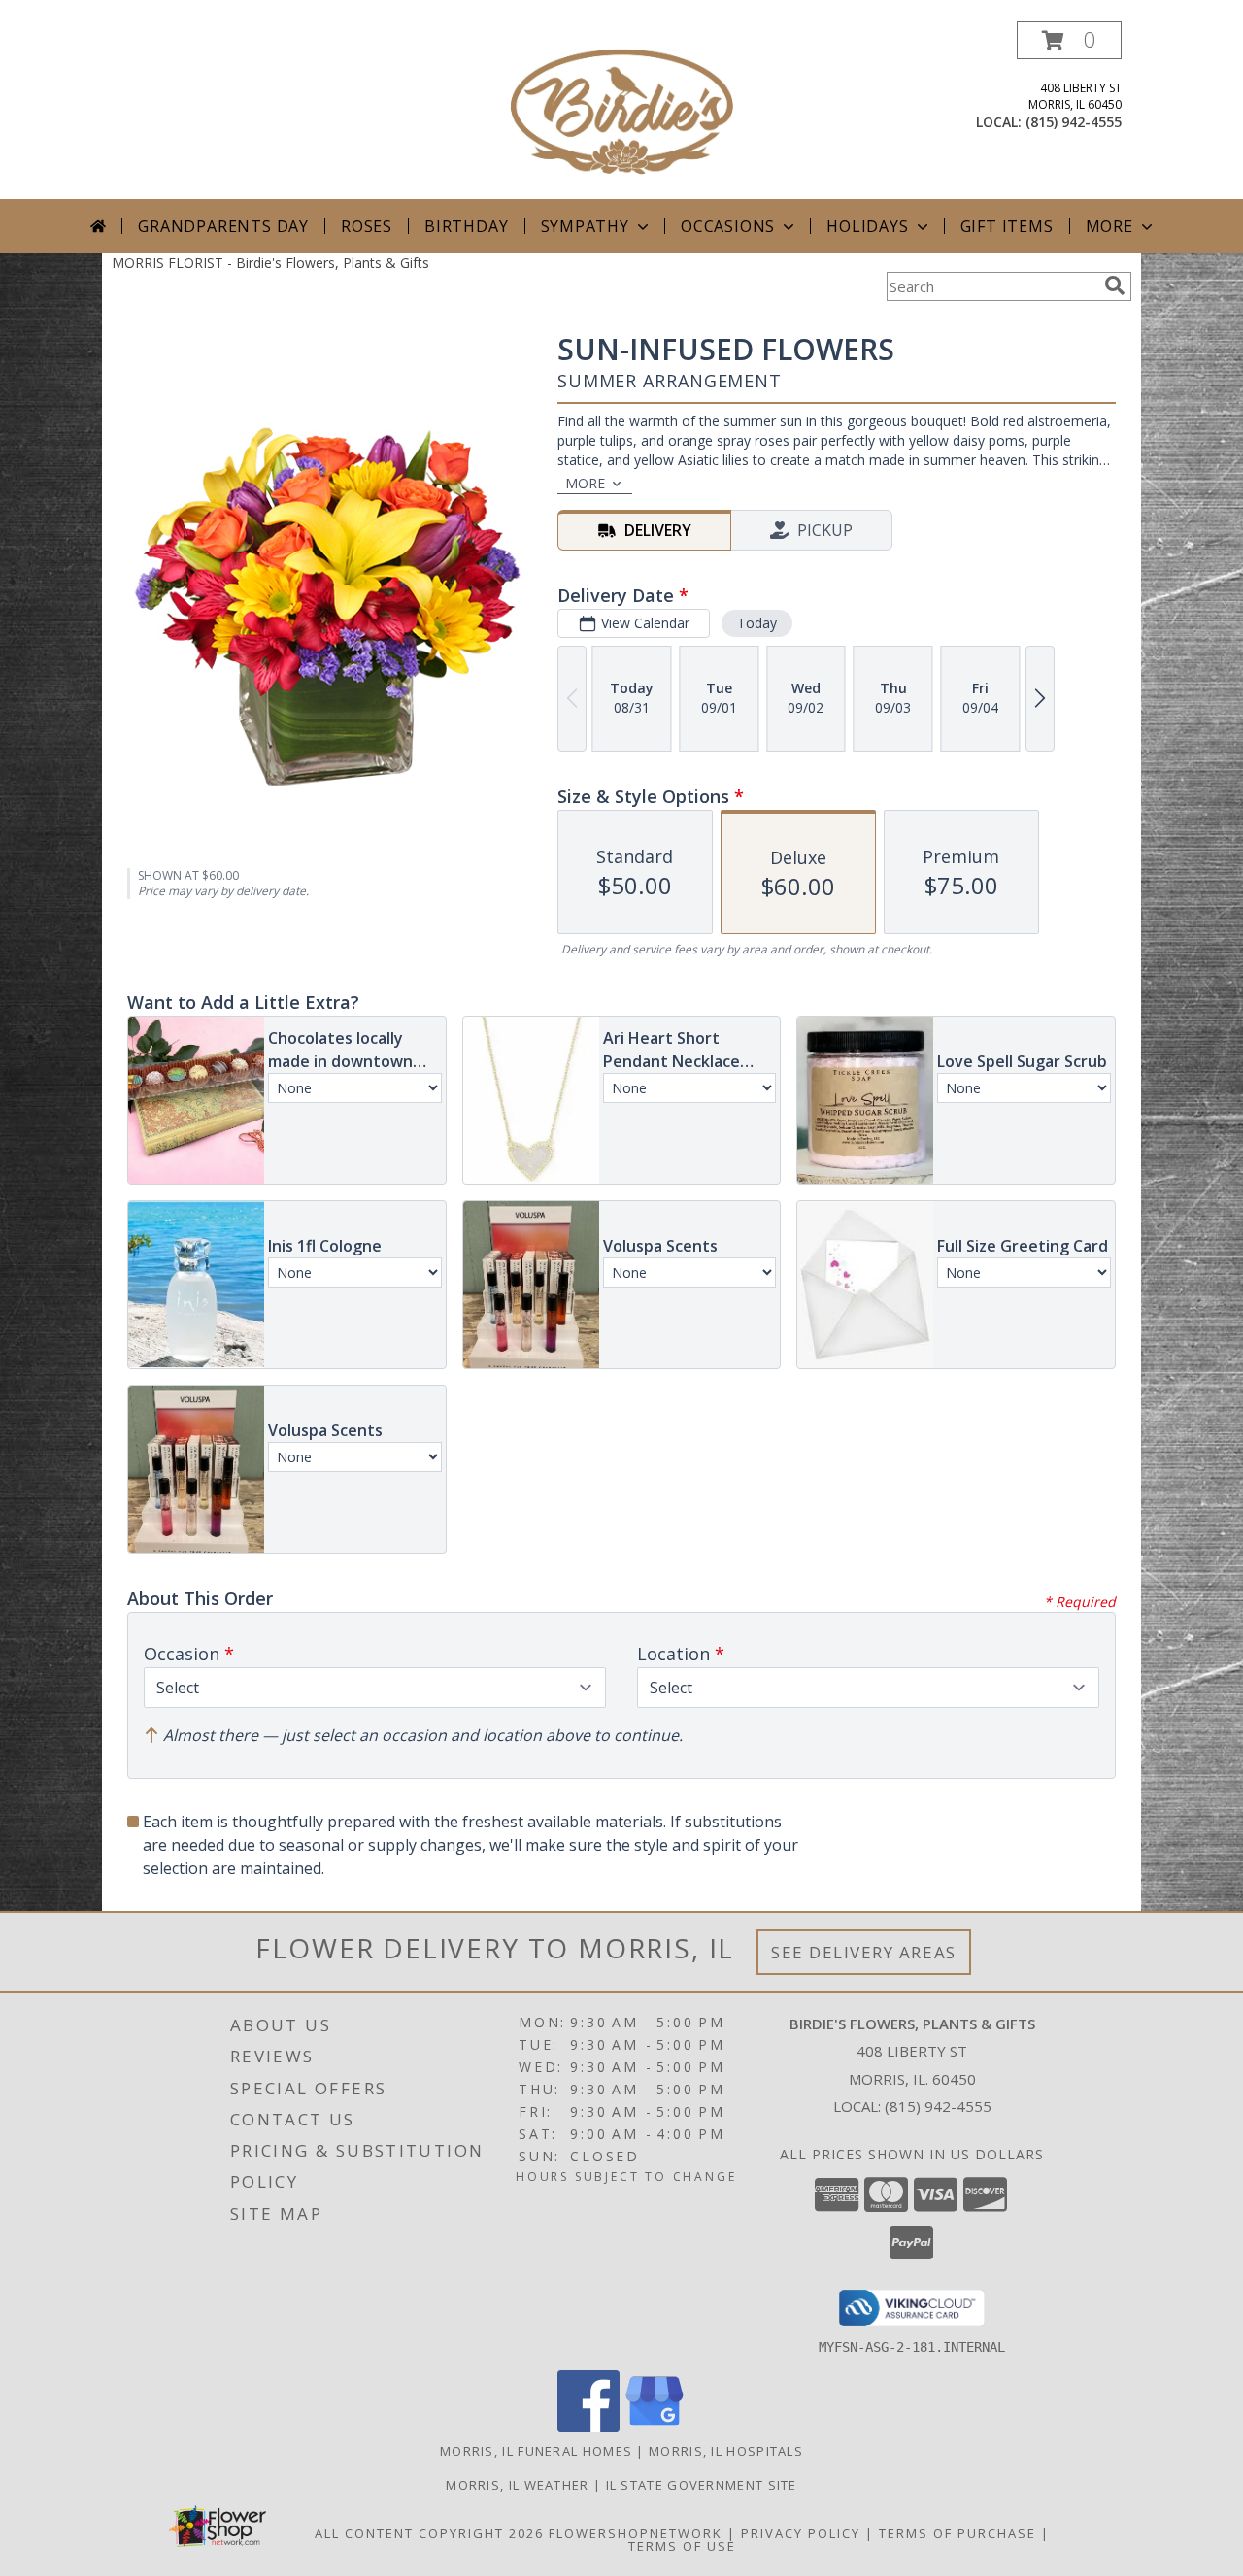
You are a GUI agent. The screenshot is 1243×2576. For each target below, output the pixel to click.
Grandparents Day (223, 226)
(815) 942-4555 (1074, 122)
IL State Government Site (702, 2485)
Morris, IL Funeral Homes (536, 2451)
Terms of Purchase (957, 2533)
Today (757, 623)
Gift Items (1007, 226)
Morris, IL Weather (517, 2485)
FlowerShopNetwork (636, 2533)
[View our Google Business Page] (655, 2427)
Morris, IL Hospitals (726, 2451)
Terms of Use (682, 2546)
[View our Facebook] (588, 2427)
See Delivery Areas (864, 1952)
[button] (1069, 40)
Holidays (867, 226)
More (1109, 226)
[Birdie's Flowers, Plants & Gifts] (621, 110)
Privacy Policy (801, 2533)
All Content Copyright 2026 (429, 2533)
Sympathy (585, 226)
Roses (367, 226)
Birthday (466, 226)
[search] (1115, 285)
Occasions (728, 226)
